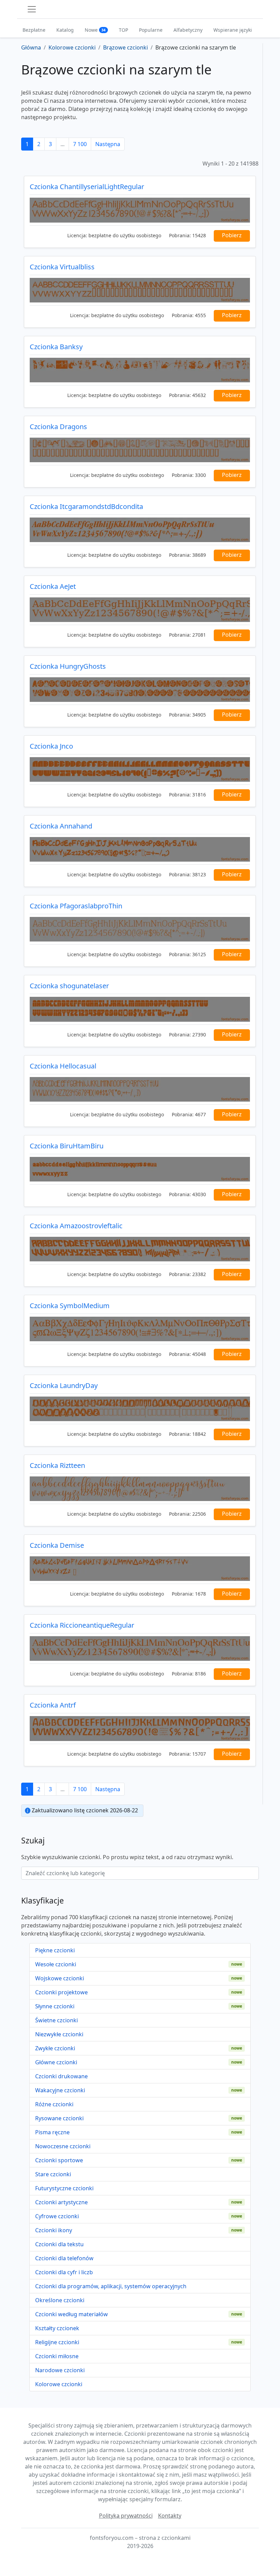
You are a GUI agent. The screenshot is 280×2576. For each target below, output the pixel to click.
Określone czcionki (60, 2300)
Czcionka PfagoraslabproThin (76, 906)
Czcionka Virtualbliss (62, 267)
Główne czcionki (56, 2062)
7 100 (80, 144)
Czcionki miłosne (57, 2356)
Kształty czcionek (57, 2328)
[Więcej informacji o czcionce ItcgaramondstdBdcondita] (140, 530)
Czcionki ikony (54, 2230)
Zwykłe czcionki (55, 2048)
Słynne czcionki (55, 2006)
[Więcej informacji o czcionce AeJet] (140, 610)
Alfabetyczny (188, 30)
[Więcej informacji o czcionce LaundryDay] (140, 1409)
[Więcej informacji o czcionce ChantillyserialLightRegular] (140, 210)
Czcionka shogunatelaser (69, 986)
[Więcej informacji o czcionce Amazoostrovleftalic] (140, 1249)
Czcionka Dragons (58, 427)
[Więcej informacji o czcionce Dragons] (140, 450)
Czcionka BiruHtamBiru (67, 1146)
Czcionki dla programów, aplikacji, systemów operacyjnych (111, 2286)
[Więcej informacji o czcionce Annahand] (140, 849)
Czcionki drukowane (61, 2076)
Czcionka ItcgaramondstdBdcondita (86, 506)
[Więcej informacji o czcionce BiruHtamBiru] (140, 1169)
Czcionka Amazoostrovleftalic (76, 1226)
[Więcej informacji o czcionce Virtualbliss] (140, 290)
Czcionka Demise (57, 1545)
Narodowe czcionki (60, 2370)
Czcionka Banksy (56, 347)
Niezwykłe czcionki (59, 2034)
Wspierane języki (233, 30)
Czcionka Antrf (53, 1705)
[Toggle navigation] (32, 9)
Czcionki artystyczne (61, 2202)
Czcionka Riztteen (57, 1465)
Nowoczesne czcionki (63, 2146)
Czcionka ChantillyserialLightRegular (87, 187)
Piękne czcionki (55, 1950)
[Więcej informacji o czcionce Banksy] (140, 370)
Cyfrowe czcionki (57, 2216)
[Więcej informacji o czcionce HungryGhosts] (140, 690)
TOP (123, 30)
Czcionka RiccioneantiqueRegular (82, 1625)
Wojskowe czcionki (60, 1978)
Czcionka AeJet (53, 586)
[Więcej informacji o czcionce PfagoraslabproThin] (140, 929)
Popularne (151, 30)
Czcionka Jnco (51, 746)
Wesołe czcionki (56, 1964)
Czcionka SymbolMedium (70, 1306)
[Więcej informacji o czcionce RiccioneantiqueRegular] (140, 1648)
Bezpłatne (34, 30)
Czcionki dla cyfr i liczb (64, 2272)
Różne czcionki (54, 2104)
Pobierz (232, 235)
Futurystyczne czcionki (64, 2188)
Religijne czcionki (57, 2342)
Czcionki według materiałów (72, 2314)
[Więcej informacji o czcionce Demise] (140, 1569)
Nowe (95, 30)
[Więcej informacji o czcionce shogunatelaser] (140, 1009)
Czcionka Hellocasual (63, 1066)
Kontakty (170, 2516)
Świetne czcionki (57, 2020)
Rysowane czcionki (59, 2118)
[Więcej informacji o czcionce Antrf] (140, 1728)
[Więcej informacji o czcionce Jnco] (140, 769)
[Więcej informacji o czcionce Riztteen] (140, 1489)
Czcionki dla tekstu (59, 2244)
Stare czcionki (53, 2174)
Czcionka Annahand (61, 826)
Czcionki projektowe (61, 1992)
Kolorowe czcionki (59, 2384)
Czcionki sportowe (59, 2160)
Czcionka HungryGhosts (68, 666)
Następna (108, 144)
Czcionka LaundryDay (64, 1385)
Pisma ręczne (52, 2132)
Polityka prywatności (126, 2516)
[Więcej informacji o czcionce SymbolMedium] (140, 1329)
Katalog (65, 30)
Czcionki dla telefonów (64, 2258)
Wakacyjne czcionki (60, 2090)
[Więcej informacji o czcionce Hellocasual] (140, 1089)
